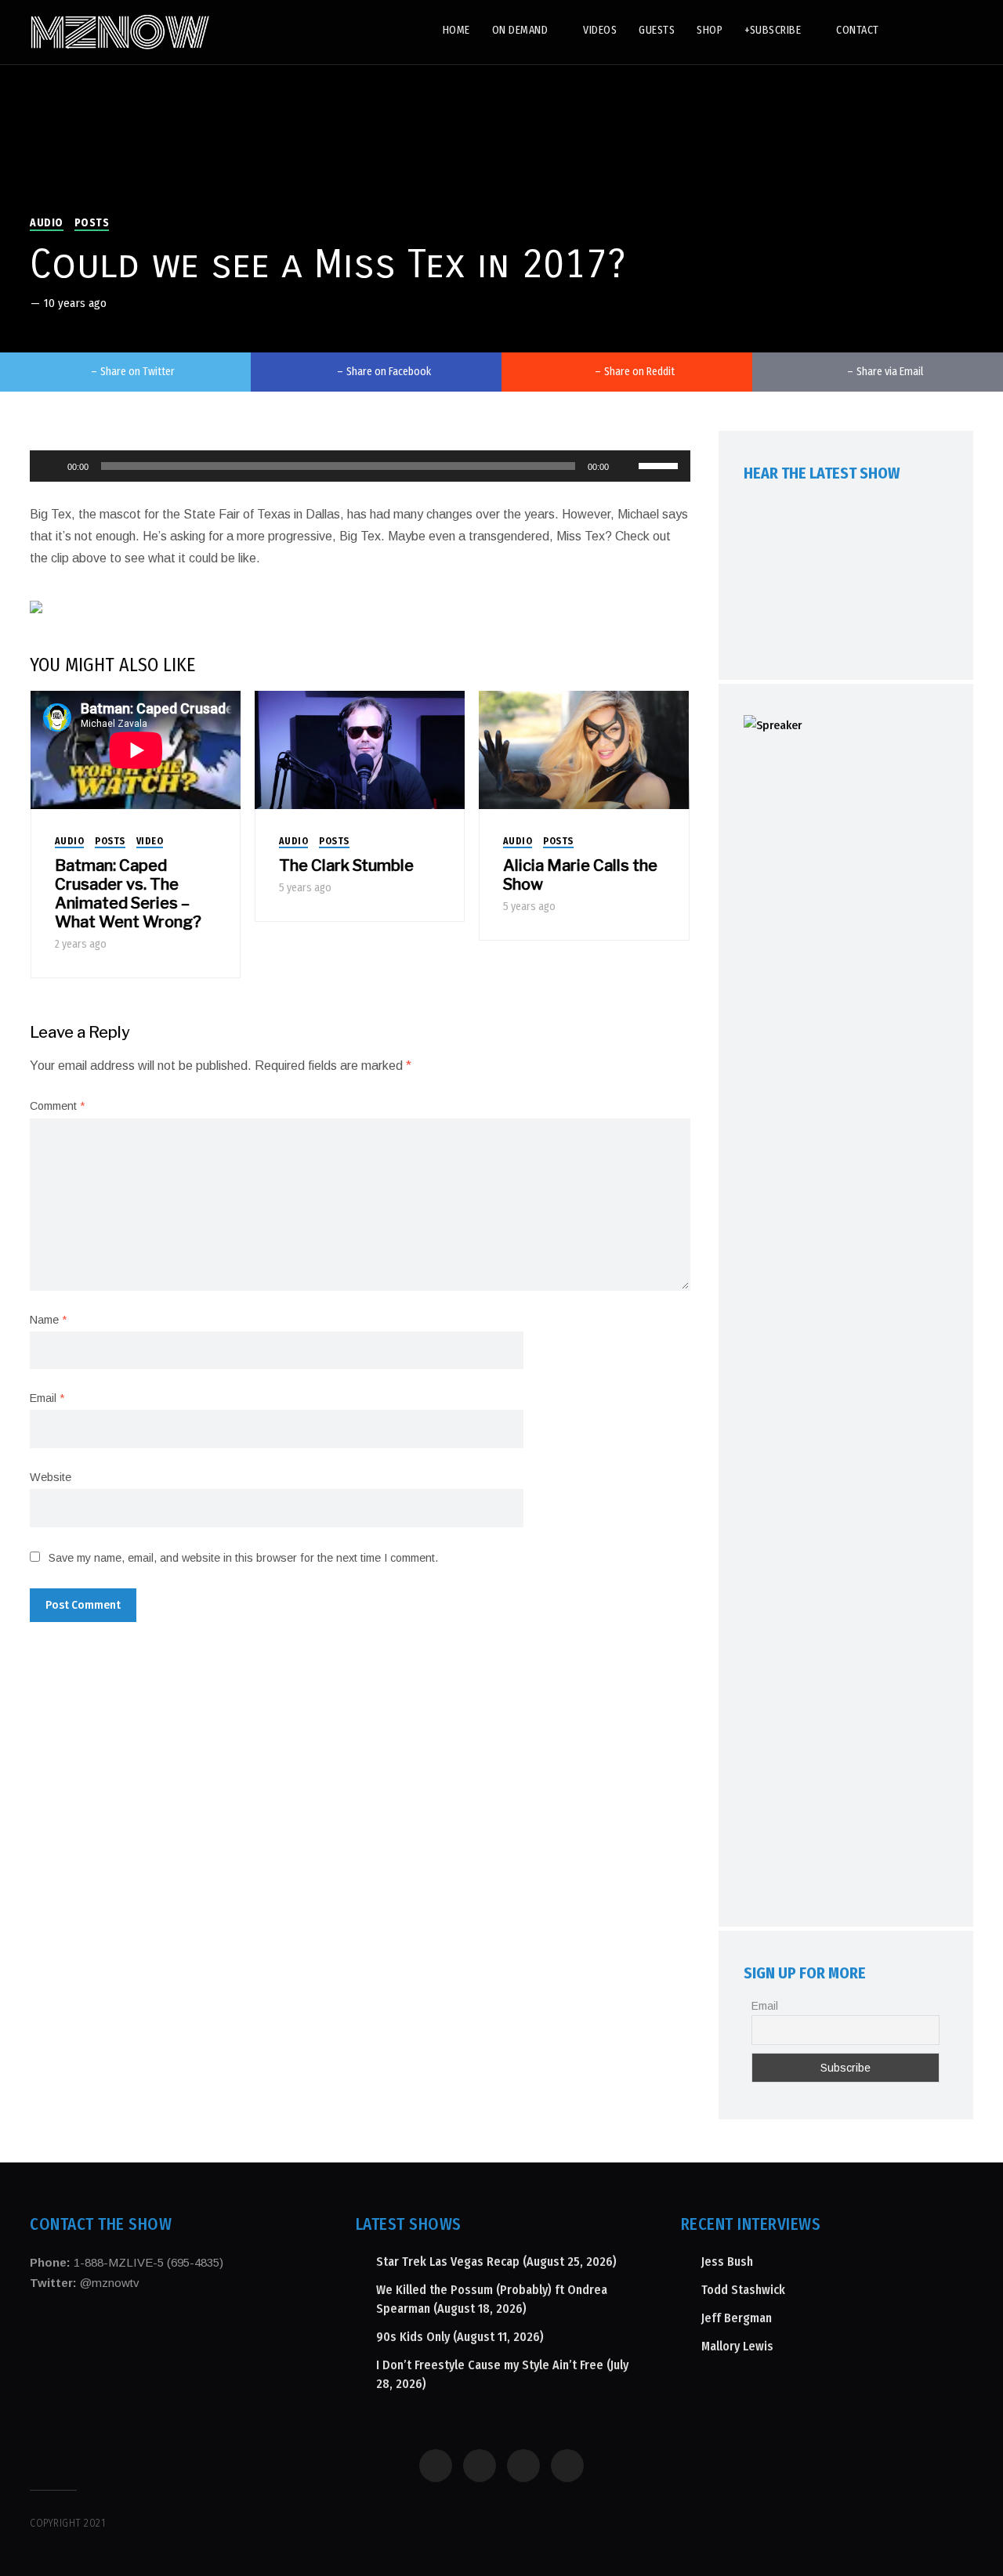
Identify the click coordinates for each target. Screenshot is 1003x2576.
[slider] (661, 464)
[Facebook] (900, 29)
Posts (92, 223)
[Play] (50, 466)
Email (47, 1398)
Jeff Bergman (737, 2318)
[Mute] (626, 466)
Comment (57, 1106)
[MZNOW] (120, 32)
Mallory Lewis (737, 2346)
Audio (47, 223)
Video (150, 841)
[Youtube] (939, 29)
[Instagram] (920, 29)
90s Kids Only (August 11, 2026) (460, 2337)
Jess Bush (727, 2262)
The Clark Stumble (346, 865)
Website (51, 1477)
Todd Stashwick (743, 2290)
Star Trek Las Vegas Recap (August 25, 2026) (496, 2262)
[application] (360, 466)
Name (48, 1320)
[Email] (959, 29)
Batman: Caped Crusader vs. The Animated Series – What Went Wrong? (128, 894)
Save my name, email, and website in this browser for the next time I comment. (243, 1558)
